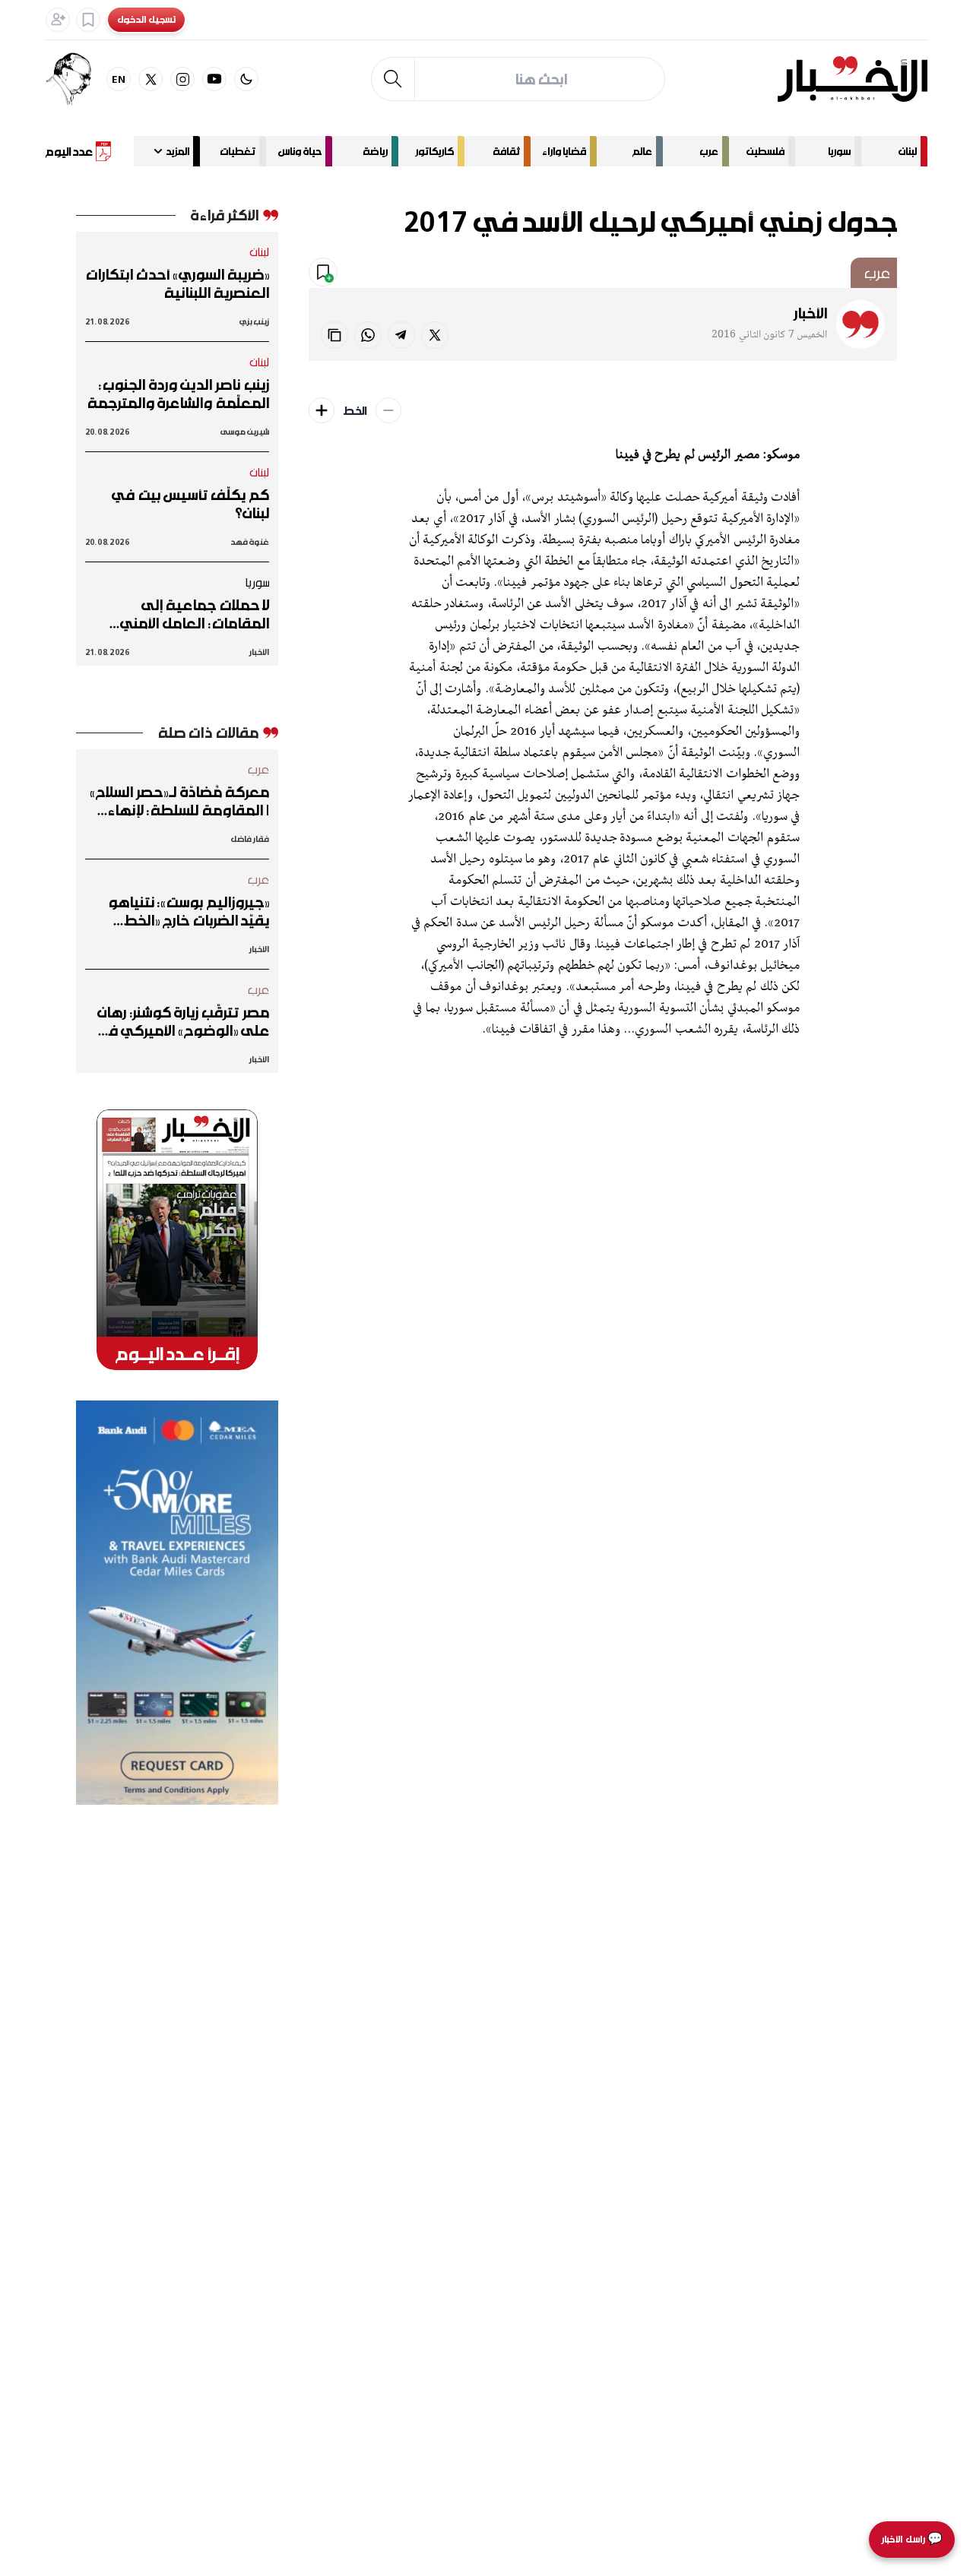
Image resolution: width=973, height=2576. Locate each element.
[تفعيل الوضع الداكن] (246, 79)
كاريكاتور (434, 151)
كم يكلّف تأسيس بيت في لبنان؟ (190, 504)
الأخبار (810, 313)
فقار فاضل (250, 839)
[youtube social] (214, 79)
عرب (709, 151)
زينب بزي (254, 321)
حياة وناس (300, 151)
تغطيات (238, 151)
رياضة (375, 151)
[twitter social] (151, 79)
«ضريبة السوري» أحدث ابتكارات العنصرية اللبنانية (177, 283)
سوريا (839, 151)
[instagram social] (182, 79)
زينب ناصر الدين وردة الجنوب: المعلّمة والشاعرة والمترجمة (178, 394)
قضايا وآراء (564, 151)
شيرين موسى (245, 431)
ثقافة (506, 151)
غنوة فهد (250, 541)
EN (119, 79)
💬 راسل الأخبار (912, 2539)
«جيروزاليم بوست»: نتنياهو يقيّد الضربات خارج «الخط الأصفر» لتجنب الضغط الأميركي (189, 911)
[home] (853, 79)
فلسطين (765, 151)
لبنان (908, 151)
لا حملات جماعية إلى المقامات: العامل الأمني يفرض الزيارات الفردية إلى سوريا (193, 614)
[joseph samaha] (76, 79)
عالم (642, 151)
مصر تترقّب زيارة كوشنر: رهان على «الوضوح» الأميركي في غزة (182, 1021)
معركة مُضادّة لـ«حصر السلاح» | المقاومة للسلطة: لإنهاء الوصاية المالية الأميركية (180, 801)
